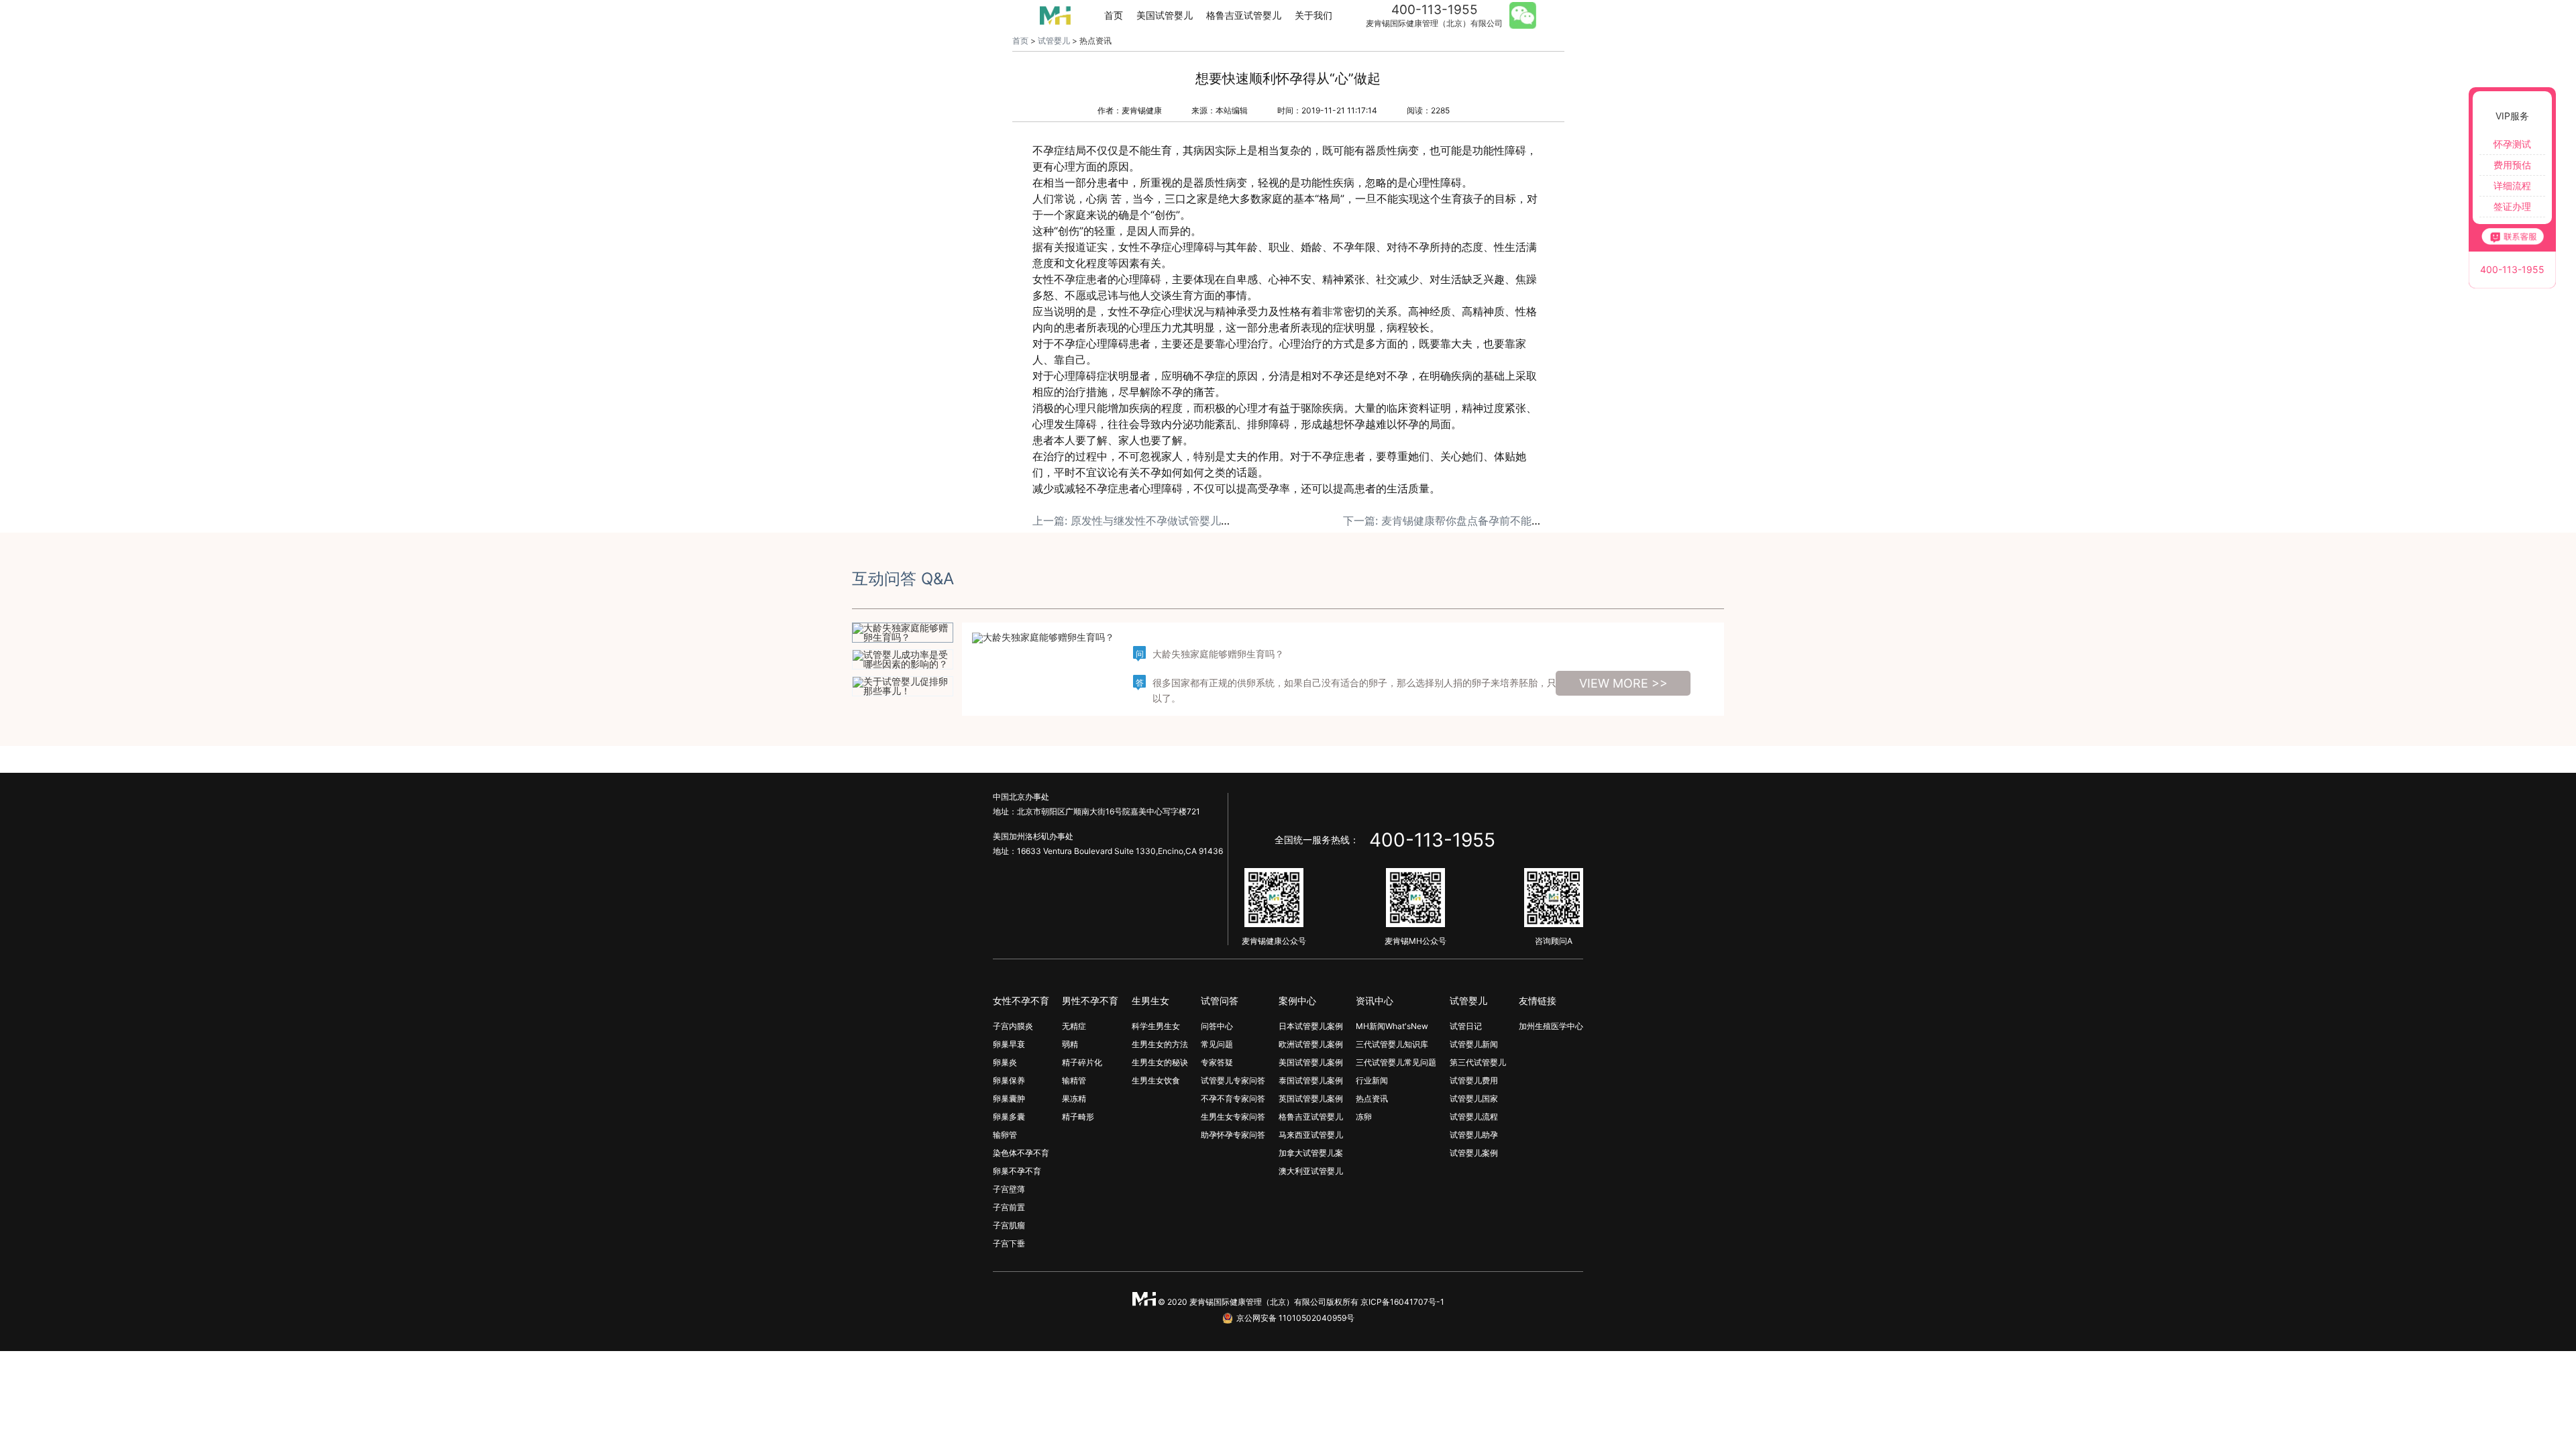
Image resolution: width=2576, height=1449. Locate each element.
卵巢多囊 (1009, 1117)
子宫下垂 (1009, 1243)
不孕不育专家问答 (1233, 1098)
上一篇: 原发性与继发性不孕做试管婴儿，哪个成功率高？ (1170, 521)
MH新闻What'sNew (1392, 1026)
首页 (1114, 15)
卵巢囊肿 (1009, 1098)
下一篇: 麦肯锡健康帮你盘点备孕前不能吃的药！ (1459, 521)
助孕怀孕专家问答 (1233, 1135)
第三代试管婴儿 (1478, 1062)
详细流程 (2512, 185)
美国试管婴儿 (1165, 15)
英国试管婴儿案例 (1311, 1098)
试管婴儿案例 (1474, 1153)
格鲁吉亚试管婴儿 (1244, 15)
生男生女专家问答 (1233, 1117)
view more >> (1623, 683)
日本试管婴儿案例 (1311, 1026)
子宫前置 (1009, 1207)
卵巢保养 (1009, 1080)
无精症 (1074, 1026)
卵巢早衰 (1009, 1044)
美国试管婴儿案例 (1311, 1062)
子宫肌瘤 (1009, 1225)
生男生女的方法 (1160, 1044)
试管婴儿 (1054, 41)
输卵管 (1005, 1135)
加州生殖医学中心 (1551, 1026)
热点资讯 (1372, 1098)
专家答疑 (1217, 1062)
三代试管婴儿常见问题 (1396, 1062)
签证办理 (2512, 206)
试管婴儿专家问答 (1233, 1080)
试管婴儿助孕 (1474, 1135)
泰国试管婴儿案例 (1311, 1080)
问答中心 (1217, 1026)
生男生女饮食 (1156, 1080)
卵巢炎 (1005, 1062)
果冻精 (1074, 1098)
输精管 (1074, 1080)
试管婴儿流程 (1474, 1117)
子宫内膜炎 (1013, 1026)
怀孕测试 (2512, 144)
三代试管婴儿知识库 (1392, 1044)
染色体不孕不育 (1021, 1153)
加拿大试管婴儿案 (1311, 1153)
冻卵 (1364, 1117)
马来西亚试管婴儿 (1311, 1135)
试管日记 (1466, 1026)
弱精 (1070, 1044)
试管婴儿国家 (1474, 1098)
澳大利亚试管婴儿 (1311, 1171)
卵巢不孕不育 (1017, 1171)
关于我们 (1313, 15)
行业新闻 (1372, 1080)
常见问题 (1217, 1044)
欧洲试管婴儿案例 (1311, 1044)
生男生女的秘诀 (1160, 1062)
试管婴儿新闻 (1474, 1044)
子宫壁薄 (1009, 1189)
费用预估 (2512, 165)
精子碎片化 (1082, 1062)
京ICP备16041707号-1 (1402, 1302)
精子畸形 (1078, 1117)
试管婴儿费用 (1474, 1080)
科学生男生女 (1156, 1026)
